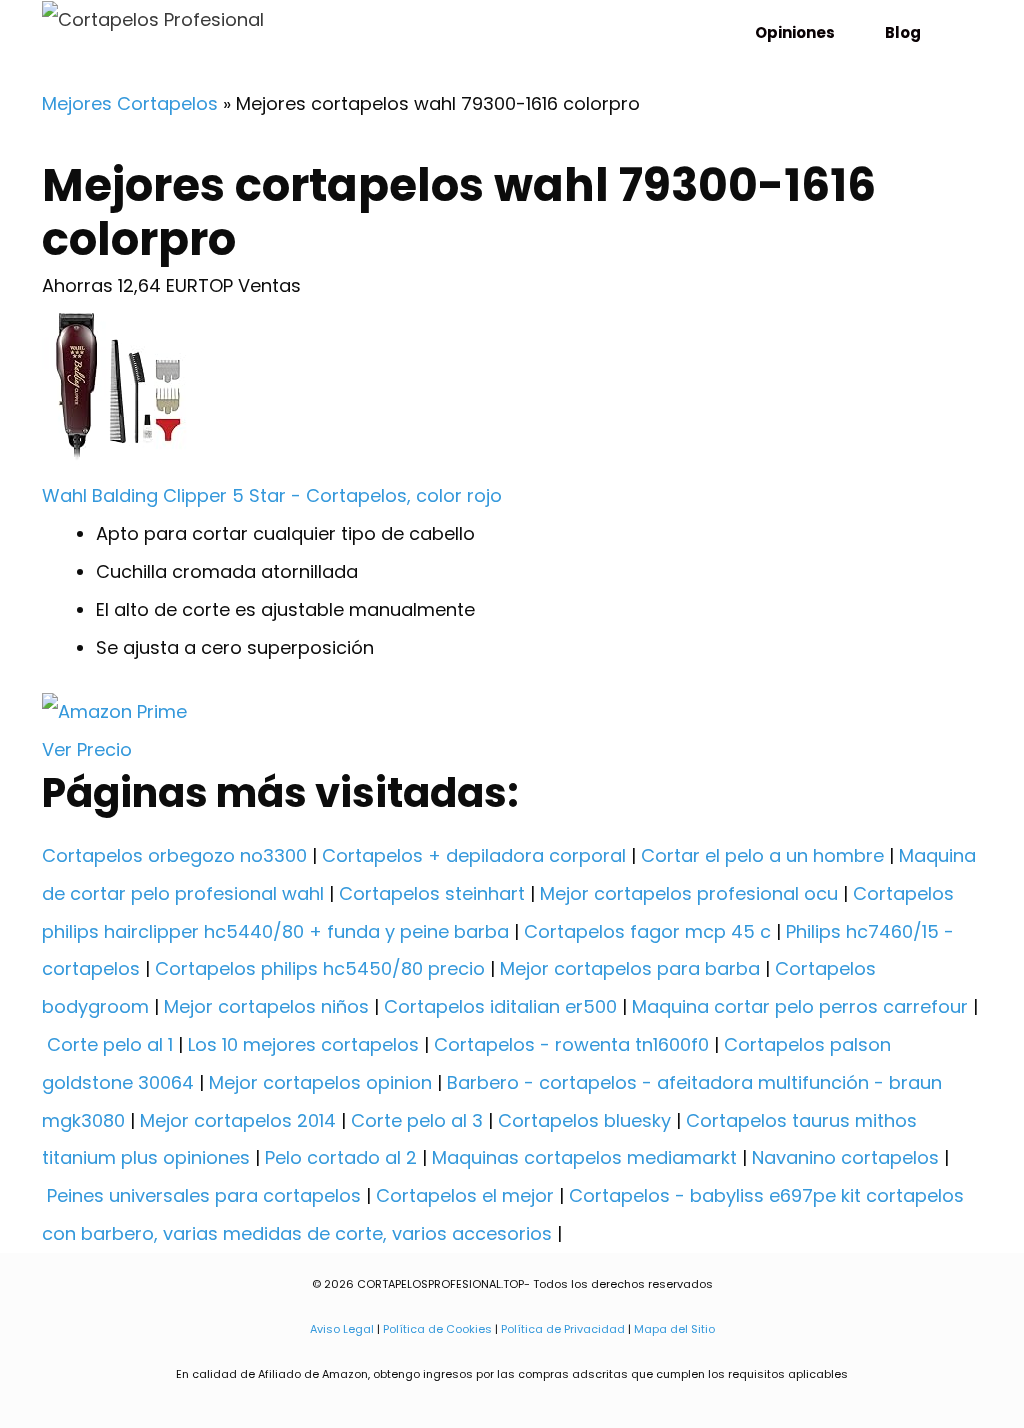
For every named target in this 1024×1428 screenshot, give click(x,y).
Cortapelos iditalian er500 (500, 1006)
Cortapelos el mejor (465, 1195)
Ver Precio (87, 749)
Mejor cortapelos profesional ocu (689, 893)
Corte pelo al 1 (110, 1044)
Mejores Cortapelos (130, 103)
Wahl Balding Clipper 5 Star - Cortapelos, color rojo (272, 495)
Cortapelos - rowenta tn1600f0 (571, 1044)
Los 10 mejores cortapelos (303, 1044)
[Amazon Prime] (114, 711)
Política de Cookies (437, 1329)
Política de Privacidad (563, 1329)
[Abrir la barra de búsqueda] (958, 32)
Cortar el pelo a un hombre (762, 855)
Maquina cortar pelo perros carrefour (800, 1006)
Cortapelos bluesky (584, 1120)
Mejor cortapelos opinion (320, 1082)
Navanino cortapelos (845, 1157)
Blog (903, 32)
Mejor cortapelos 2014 (238, 1120)
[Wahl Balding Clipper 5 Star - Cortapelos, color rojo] (122, 458)
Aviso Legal (342, 1329)
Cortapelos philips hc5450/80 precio (320, 968)
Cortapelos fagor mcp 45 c (647, 931)
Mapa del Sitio (674, 1329)
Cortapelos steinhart (432, 893)
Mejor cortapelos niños (266, 1006)
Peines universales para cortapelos (204, 1195)
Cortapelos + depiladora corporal (474, 855)
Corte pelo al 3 (417, 1120)
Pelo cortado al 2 (341, 1157)
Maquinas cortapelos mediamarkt (584, 1157)
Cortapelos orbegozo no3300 (174, 855)
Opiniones (795, 32)
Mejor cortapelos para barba (630, 968)
